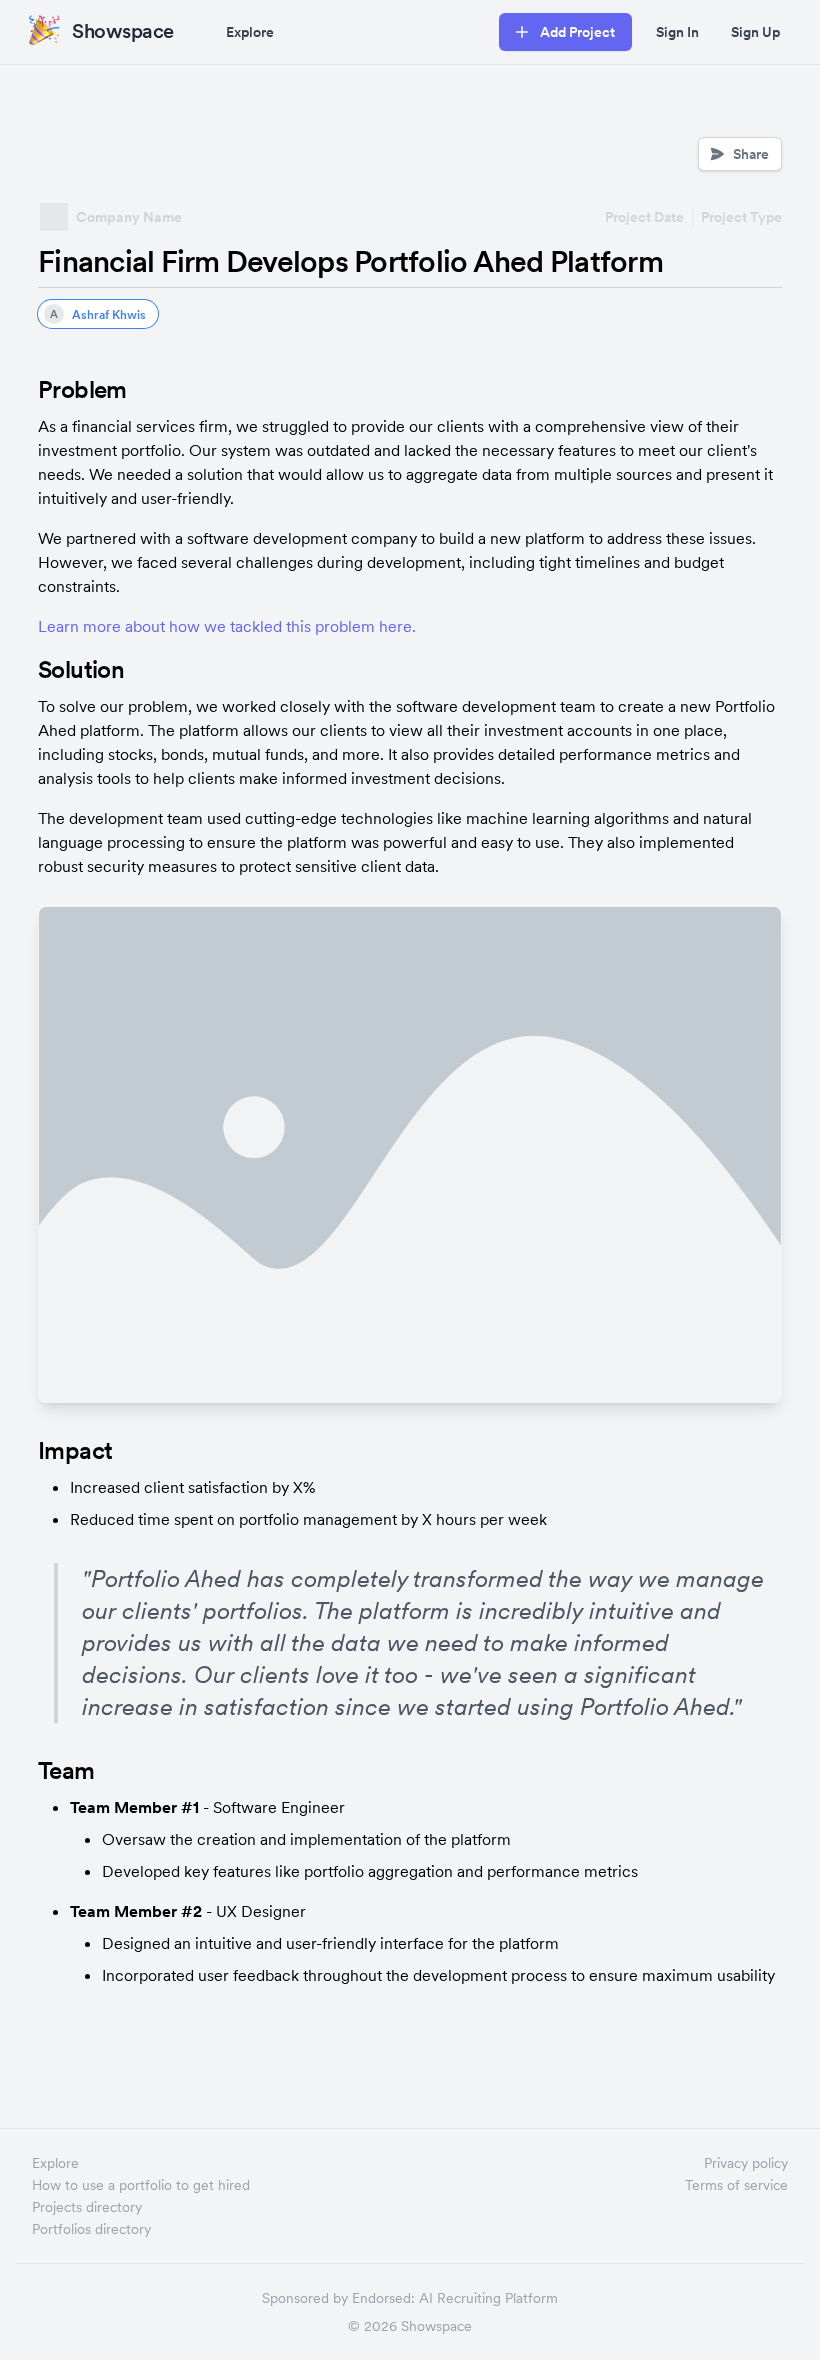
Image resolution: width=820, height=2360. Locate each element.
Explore (250, 32)
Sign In (677, 32)
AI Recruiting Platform (488, 2298)
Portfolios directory (91, 2229)
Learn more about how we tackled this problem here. (227, 626)
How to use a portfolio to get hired (141, 2185)
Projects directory (87, 2207)
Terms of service (736, 2185)
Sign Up (755, 32)
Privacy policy (746, 2163)
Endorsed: (383, 2298)
